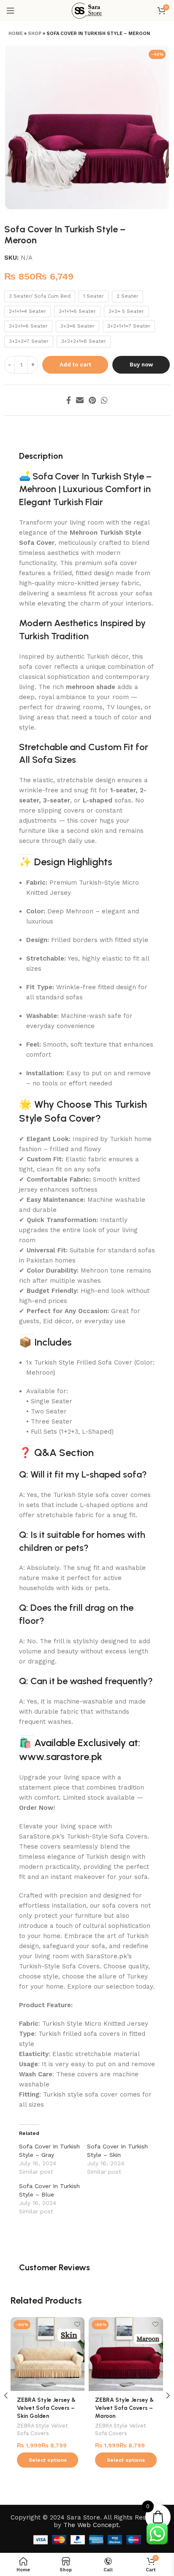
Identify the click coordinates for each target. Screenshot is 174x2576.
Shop (35, 34)
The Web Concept (91, 2525)
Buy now (141, 365)
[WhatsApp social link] (104, 400)
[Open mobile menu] (11, 11)
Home (16, 34)
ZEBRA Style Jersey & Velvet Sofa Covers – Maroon (124, 2408)
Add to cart (75, 365)
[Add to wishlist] (77, 2324)
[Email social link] (80, 400)
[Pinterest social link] (92, 400)
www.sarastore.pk (61, 1756)
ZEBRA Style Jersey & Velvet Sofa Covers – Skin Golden (46, 2408)
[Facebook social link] (69, 400)
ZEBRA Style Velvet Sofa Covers (42, 2429)
